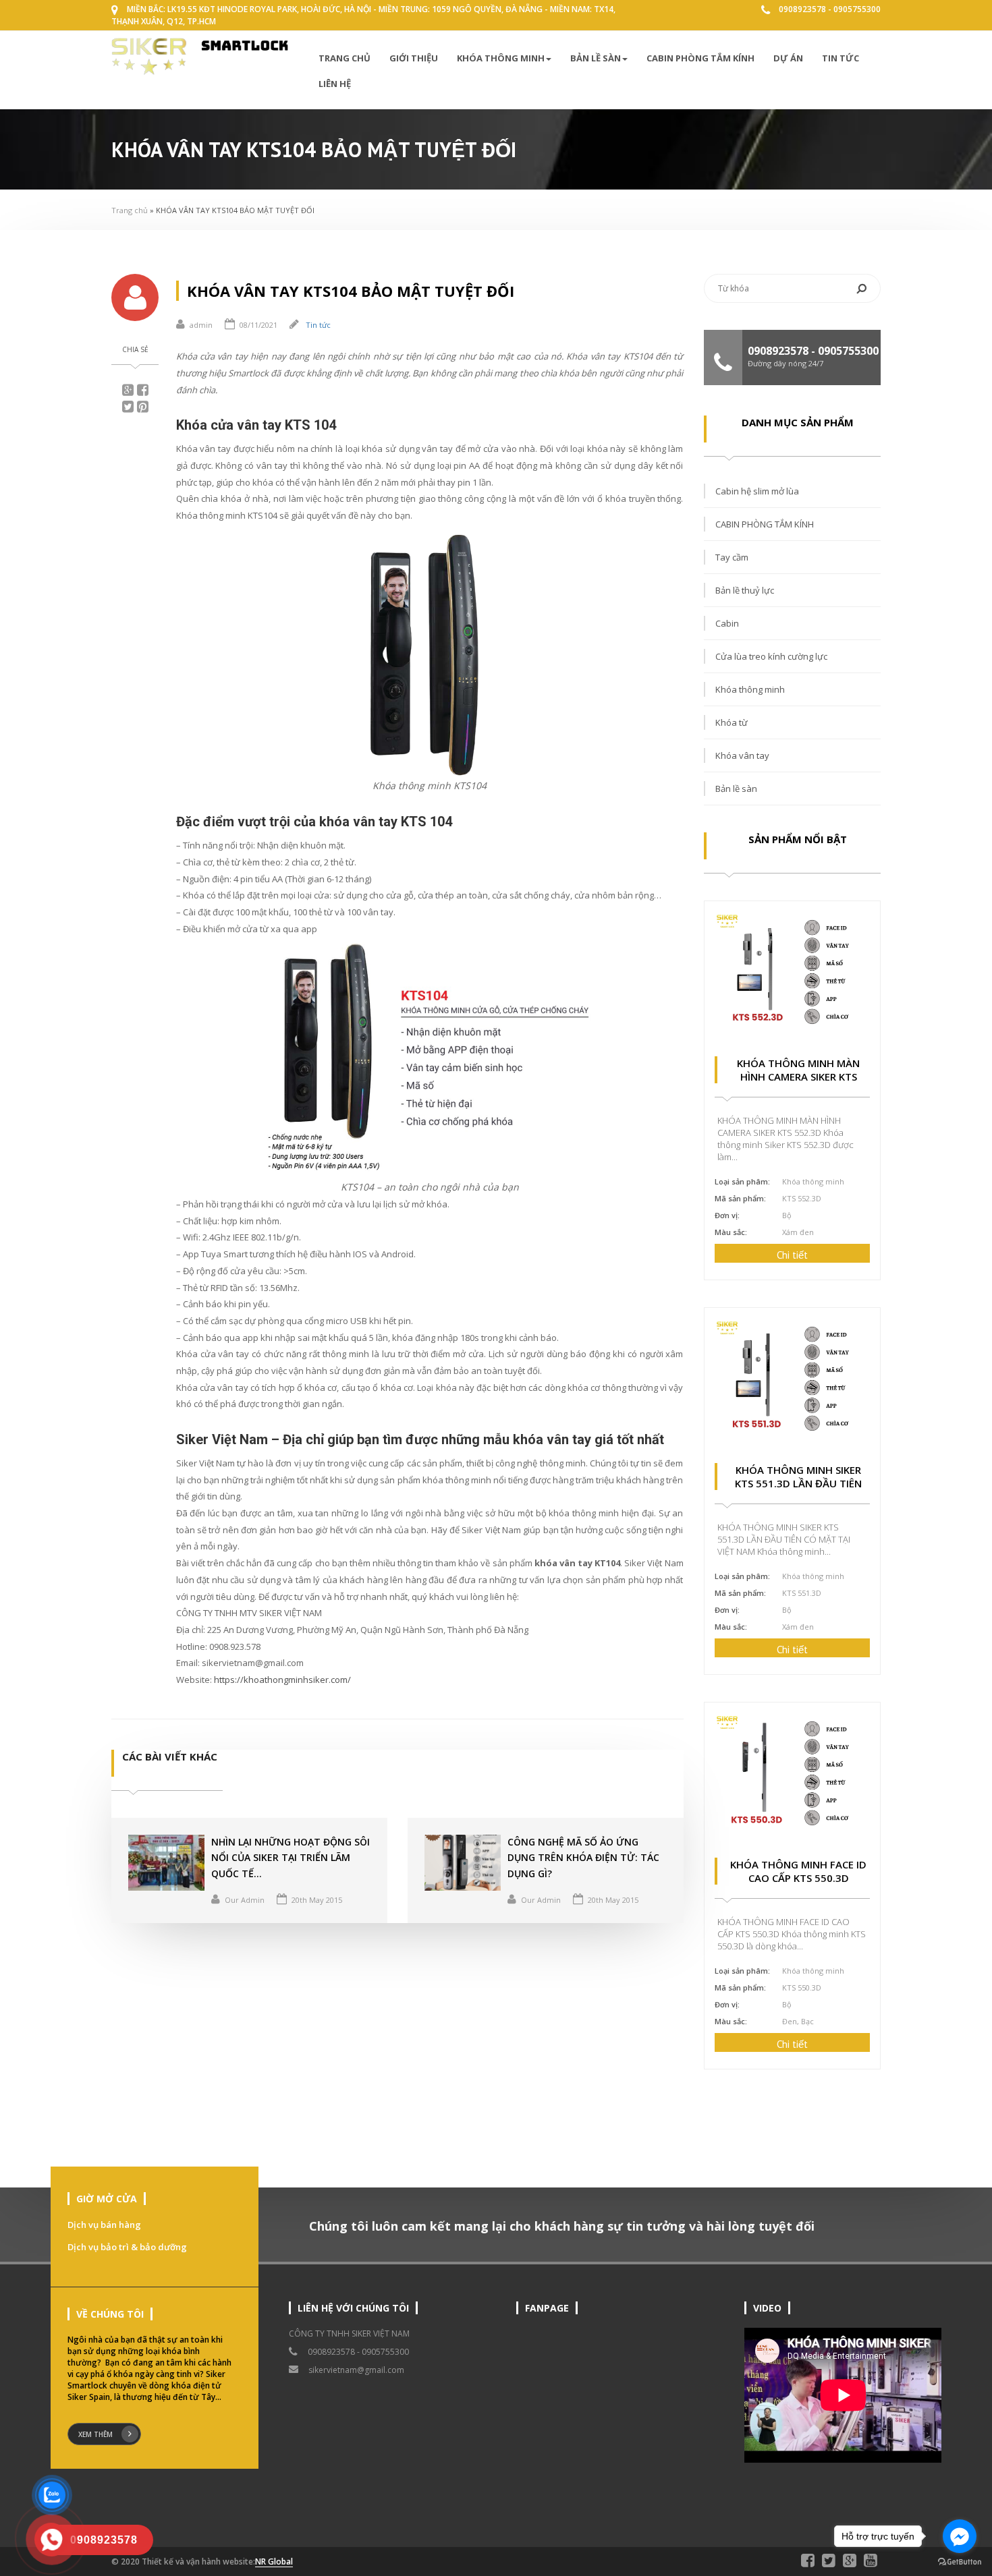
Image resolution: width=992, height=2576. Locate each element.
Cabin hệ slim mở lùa (757, 491)
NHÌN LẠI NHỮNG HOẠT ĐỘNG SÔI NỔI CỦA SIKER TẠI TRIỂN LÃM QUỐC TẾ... (291, 1858)
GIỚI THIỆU (414, 58)
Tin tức (841, 58)
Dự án (788, 58)
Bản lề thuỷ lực (745, 590)
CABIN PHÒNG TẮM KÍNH (700, 58)
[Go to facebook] (960, 2536)
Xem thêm (95, 2434)
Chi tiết (792, 1255)
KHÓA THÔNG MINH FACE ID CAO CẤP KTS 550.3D (798, 1871)
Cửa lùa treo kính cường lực (771, 656)
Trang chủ (345, 58)
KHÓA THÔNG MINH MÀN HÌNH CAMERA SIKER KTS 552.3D (798, 1077)
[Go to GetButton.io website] (960, 2562)
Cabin (727, 623)
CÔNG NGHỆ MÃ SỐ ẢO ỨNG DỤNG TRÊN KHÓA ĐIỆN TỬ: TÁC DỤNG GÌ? (583, 1858)
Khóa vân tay (742, 755)
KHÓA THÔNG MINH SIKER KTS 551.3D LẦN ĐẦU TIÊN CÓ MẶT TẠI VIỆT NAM (798, 1483)
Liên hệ (335, 84)
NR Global (274, 2561)
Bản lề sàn (596, 58)
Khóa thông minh (501, 58)
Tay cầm (732, 557)
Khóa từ (732, 722)
